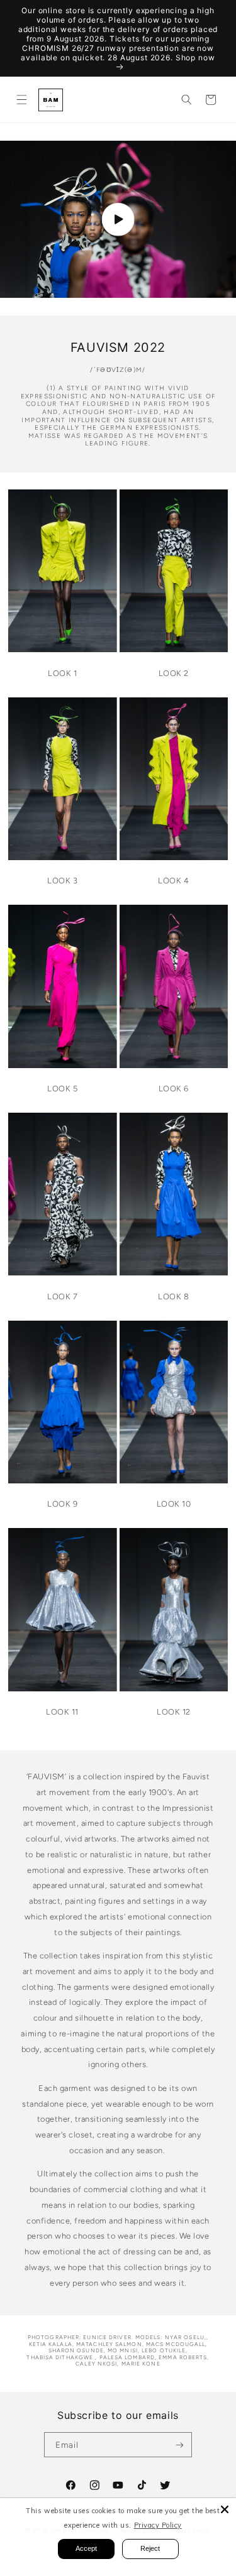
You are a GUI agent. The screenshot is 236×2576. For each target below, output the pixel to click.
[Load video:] (118, 219)
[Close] (225, 2509)
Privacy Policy (158, 2525)
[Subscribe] (179, 2445)
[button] (21, 100)
